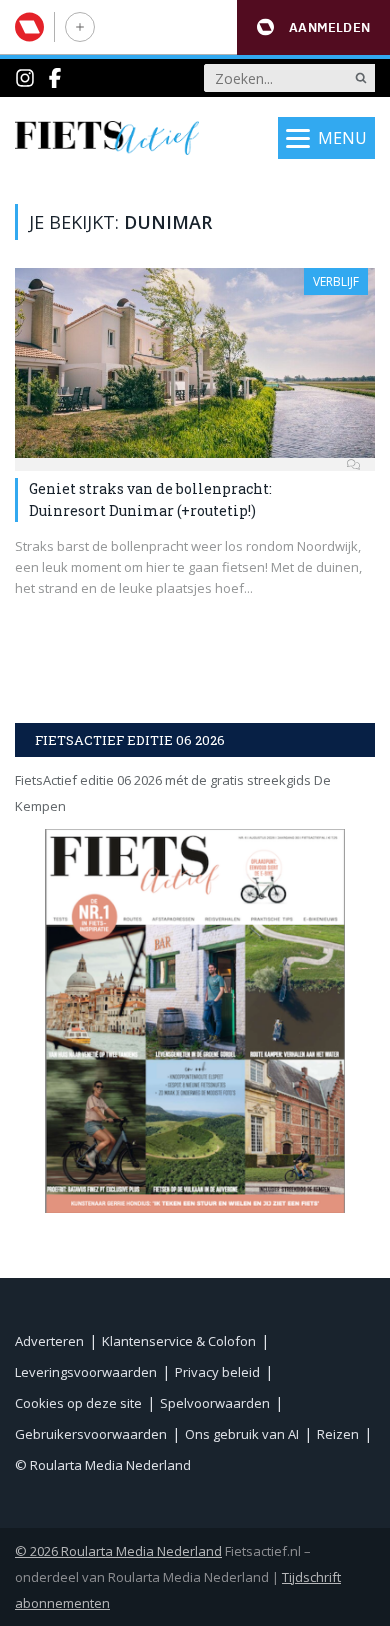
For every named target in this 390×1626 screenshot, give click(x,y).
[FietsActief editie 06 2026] (195, 1020)
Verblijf (336, 281)
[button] (313, 27)
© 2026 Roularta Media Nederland (118, 1551)
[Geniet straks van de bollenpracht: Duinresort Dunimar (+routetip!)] (195, 363)
